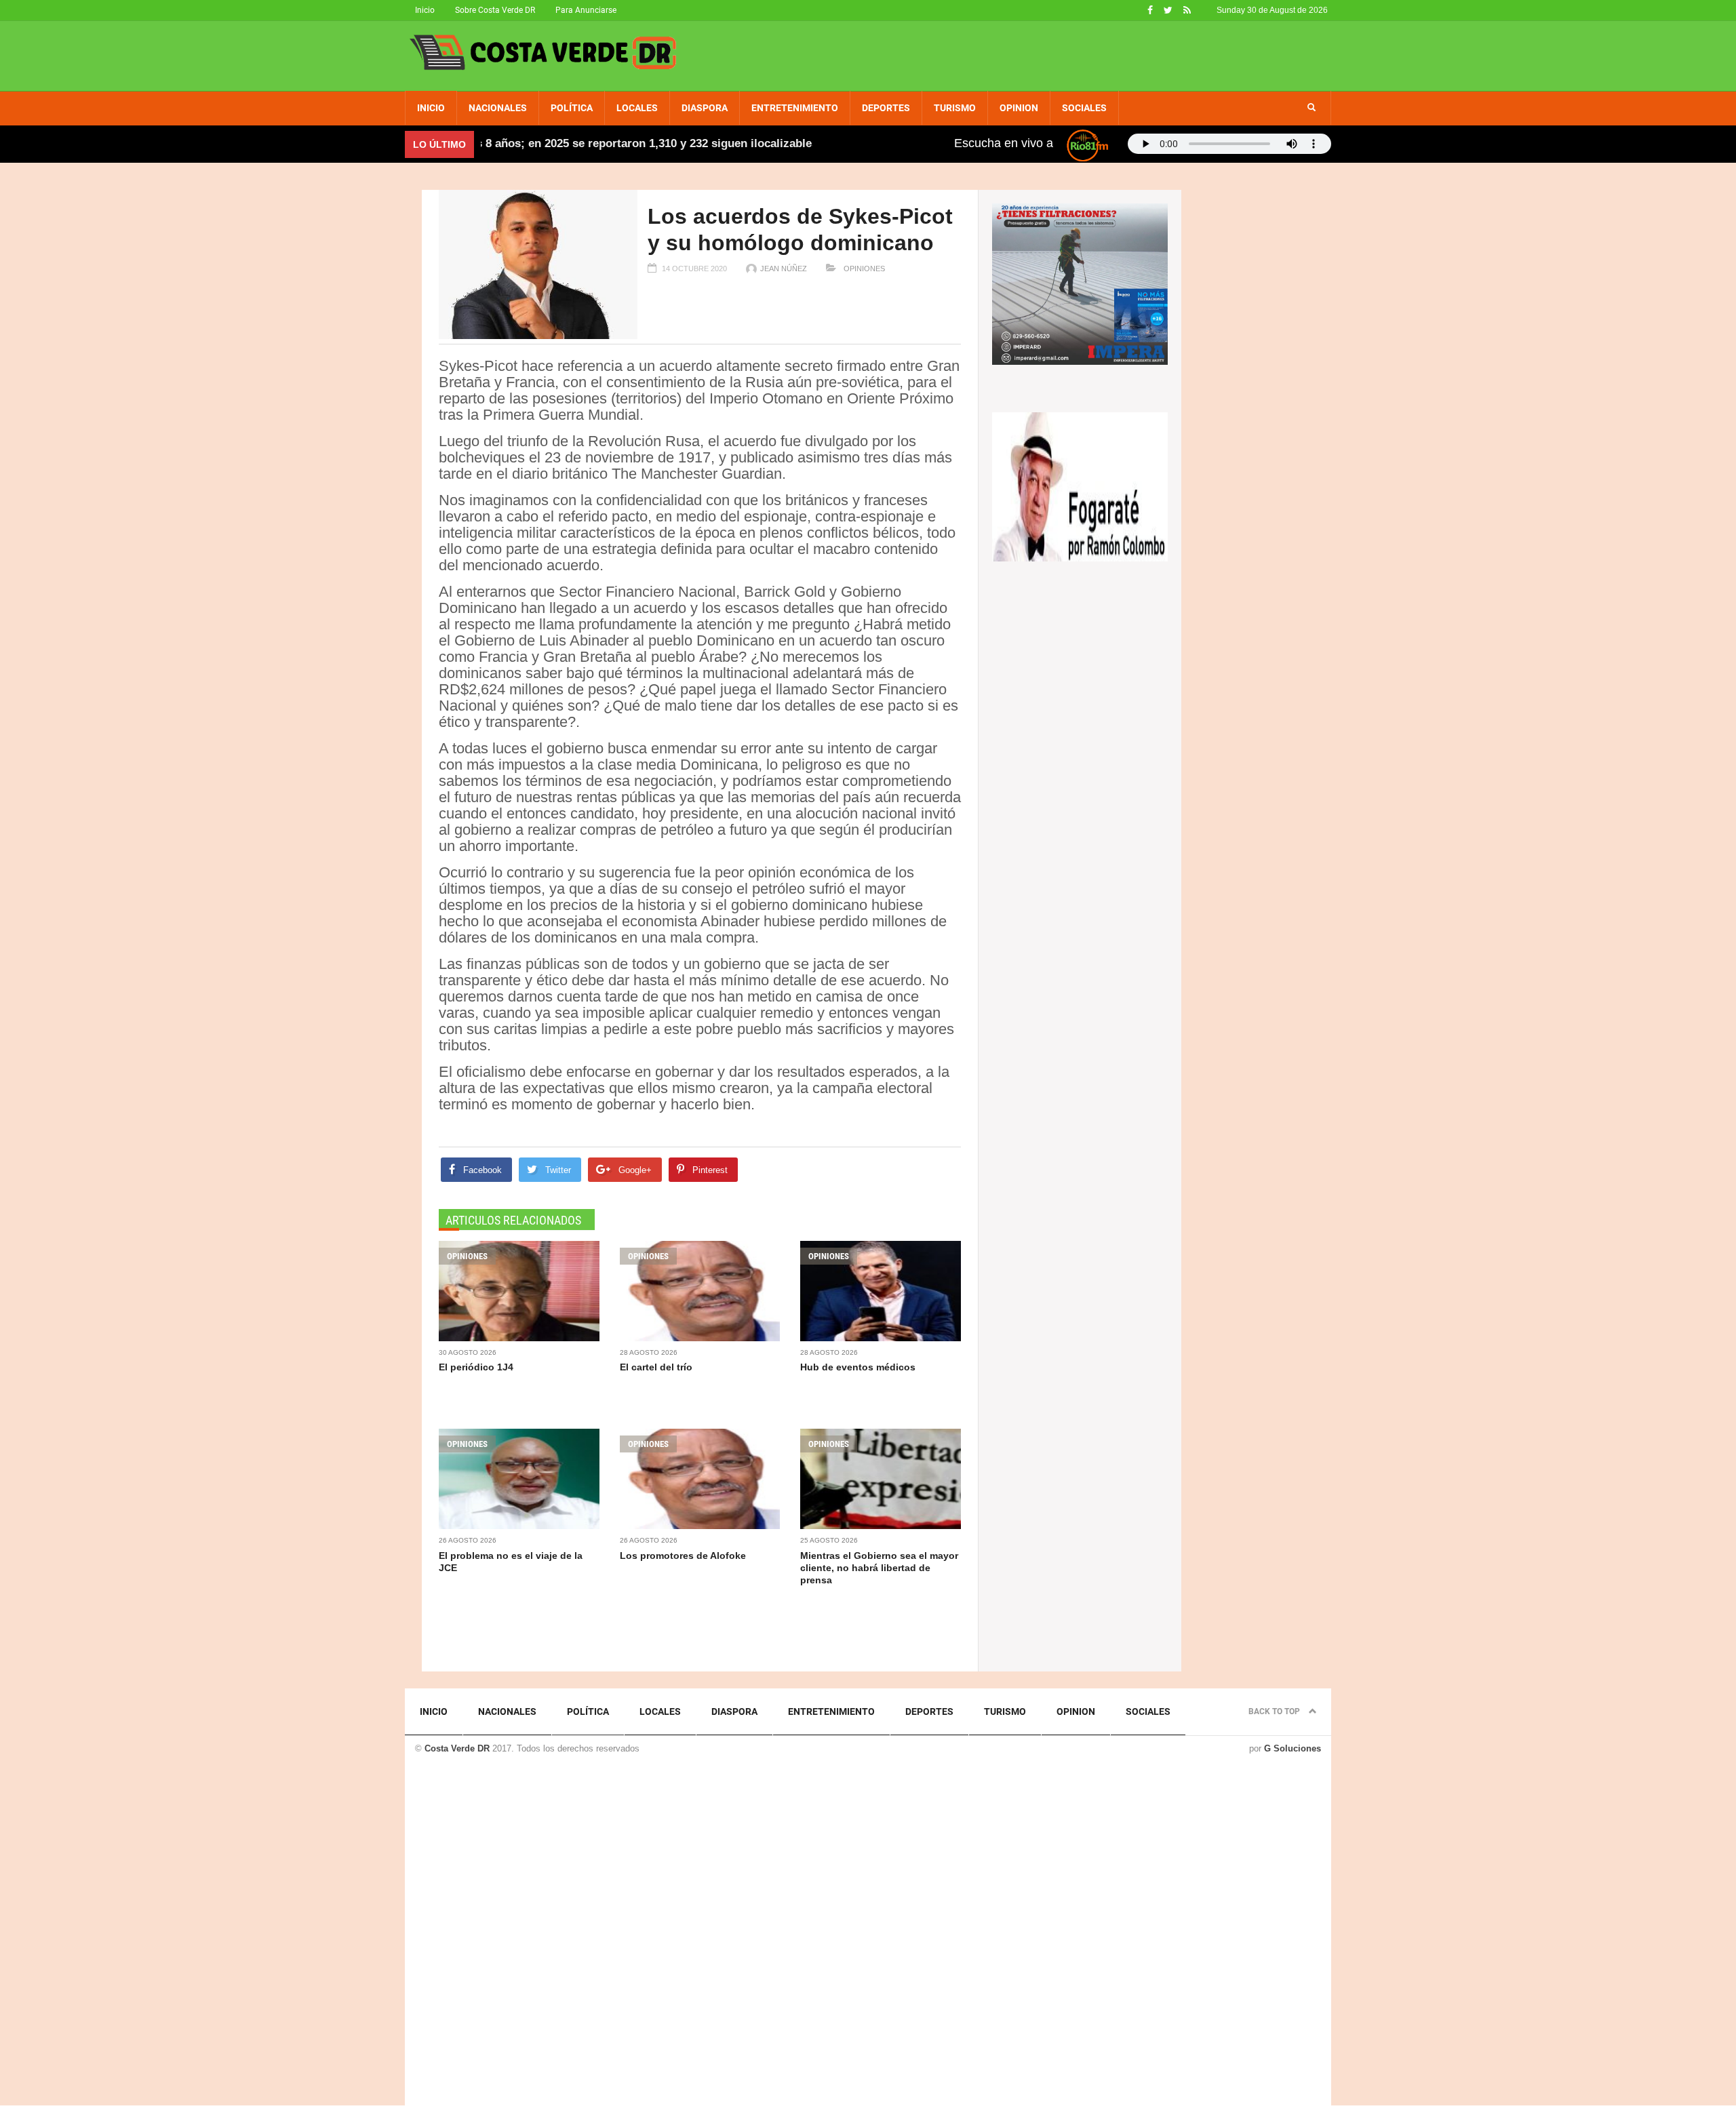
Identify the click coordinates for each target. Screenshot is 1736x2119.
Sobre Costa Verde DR (495, 10)
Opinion (1019, 108)
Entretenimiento (795, 108)
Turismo (955, 108)
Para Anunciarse (586, 10)
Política (572, 108)
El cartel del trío (656, 1367)
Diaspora (705, 108)
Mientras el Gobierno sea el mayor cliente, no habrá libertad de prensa (879, 1568)
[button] (1311, 108)
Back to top (1275, 1711)
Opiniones (863, 269)
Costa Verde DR (457, 1748)
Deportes (886, 108)
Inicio (425, 10)
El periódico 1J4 (476, 1367)
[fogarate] (1080, 486)
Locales (637, 108)
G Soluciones (1293, 1748)
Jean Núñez (784, 269)
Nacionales (498, 108)
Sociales (1084, 108)
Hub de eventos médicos (858, 1367)
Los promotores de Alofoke (683, 1556)
